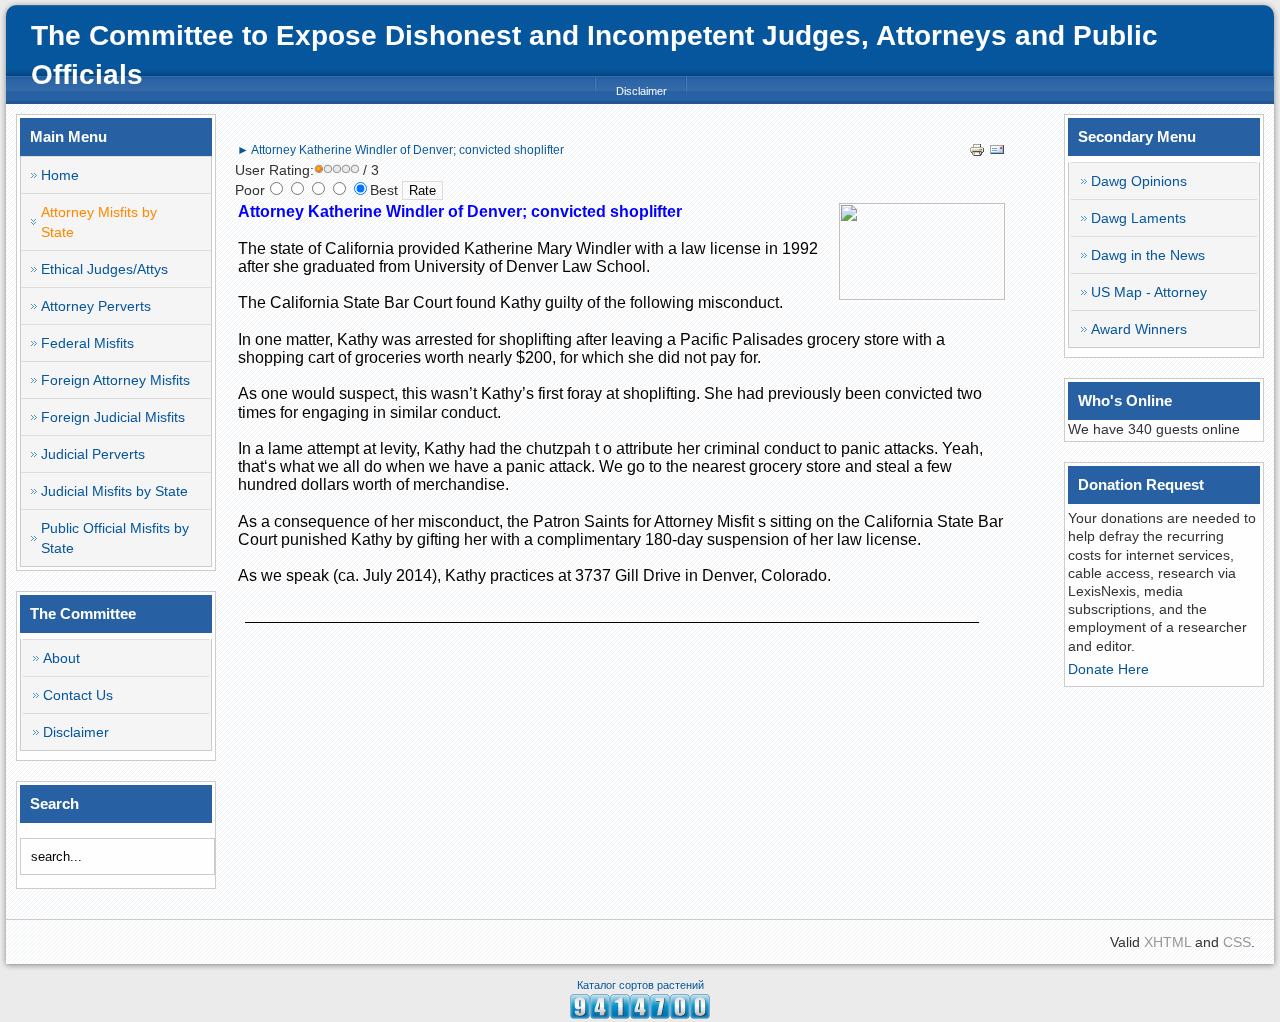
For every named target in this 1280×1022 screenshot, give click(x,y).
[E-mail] (997, 153)
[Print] (977, 153)
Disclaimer (641, 91)
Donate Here (1108, 669)
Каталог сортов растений (640, 985)
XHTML (1167, 942)
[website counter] (640, 1014)
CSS (1237, 942)
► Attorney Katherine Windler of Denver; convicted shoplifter (400, 150)
